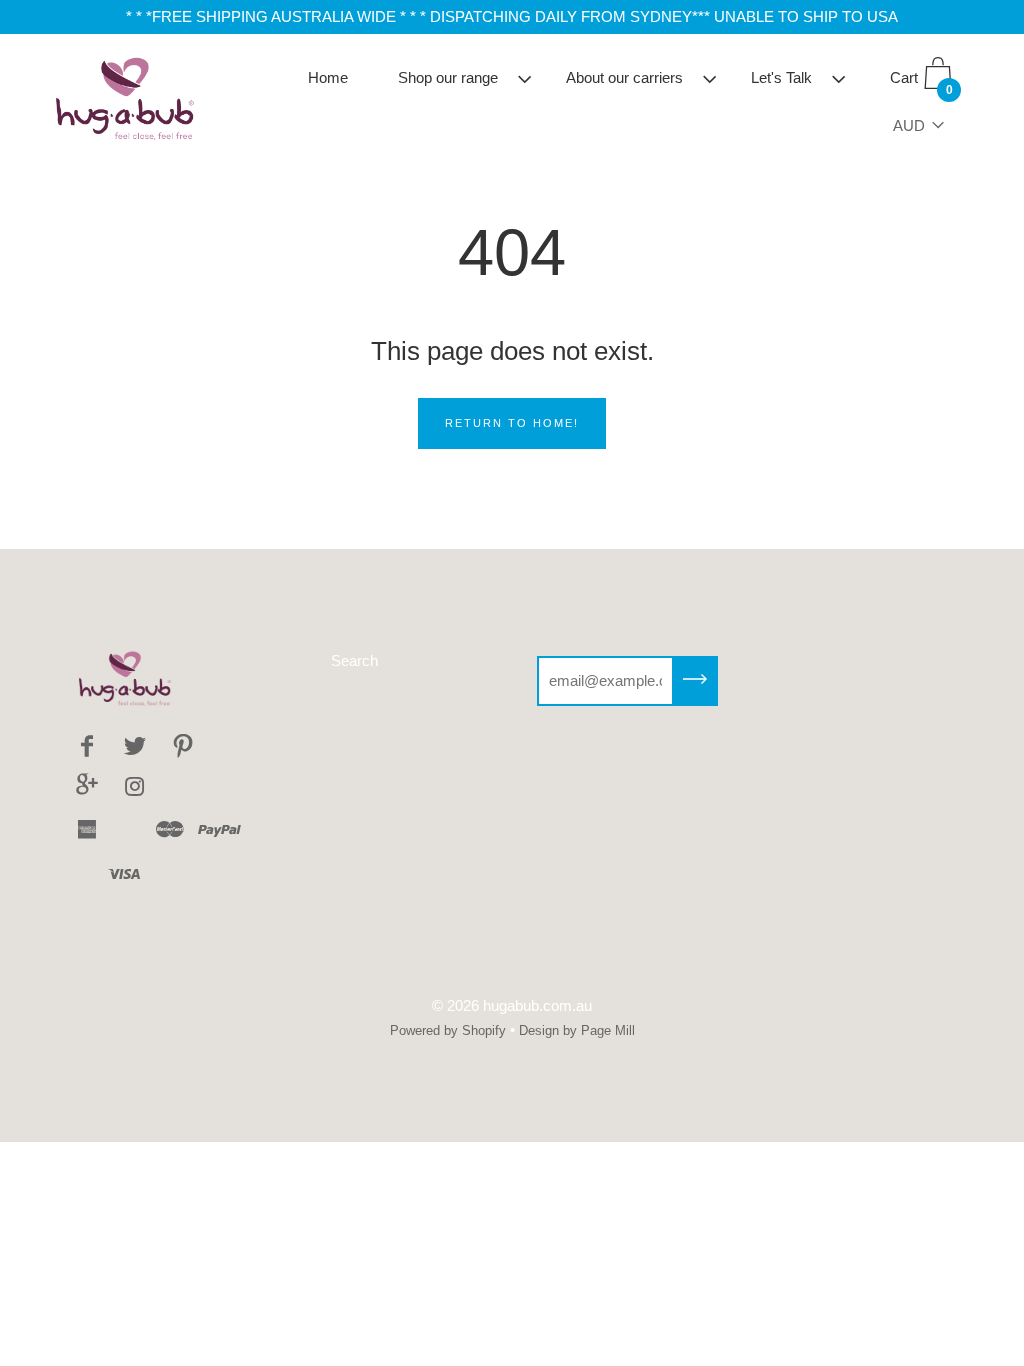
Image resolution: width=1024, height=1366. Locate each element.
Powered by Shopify (448, 1030)
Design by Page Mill (577, 1030)
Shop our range (448, 77)
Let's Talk (781, 77)
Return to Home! (512, 423)
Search (354, 660)
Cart (921, 83)
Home (328, 77)
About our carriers (624, 77)
